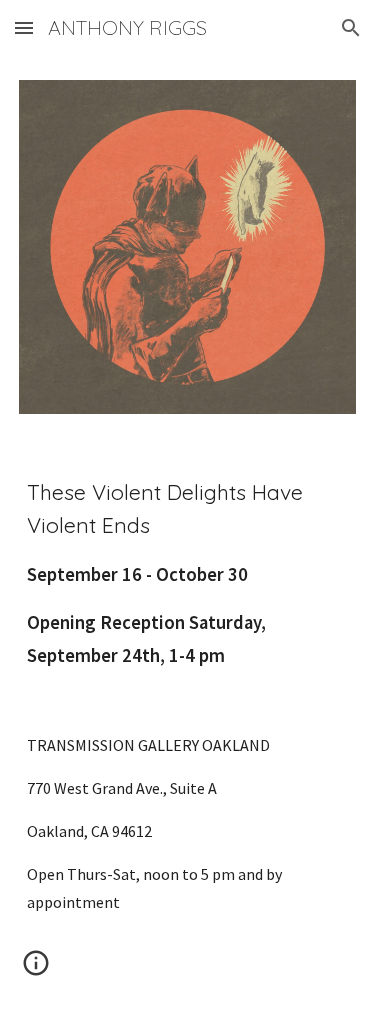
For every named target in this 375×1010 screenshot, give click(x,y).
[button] (24, 27)
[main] (188, 696)
